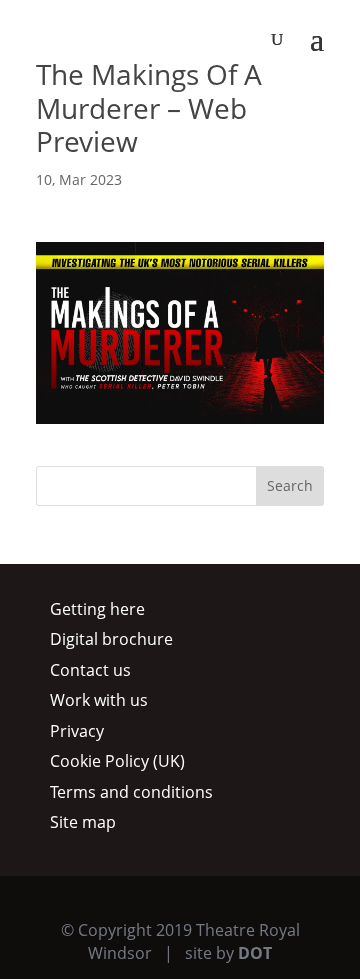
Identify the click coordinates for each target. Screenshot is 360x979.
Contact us (90, 670)
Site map (83, 822)
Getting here (97, 609)
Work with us (99, 700)
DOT (255, 953)
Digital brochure (111, 639)
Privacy (77, 731)
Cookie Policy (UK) (117, 761)
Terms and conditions (131, 792)
